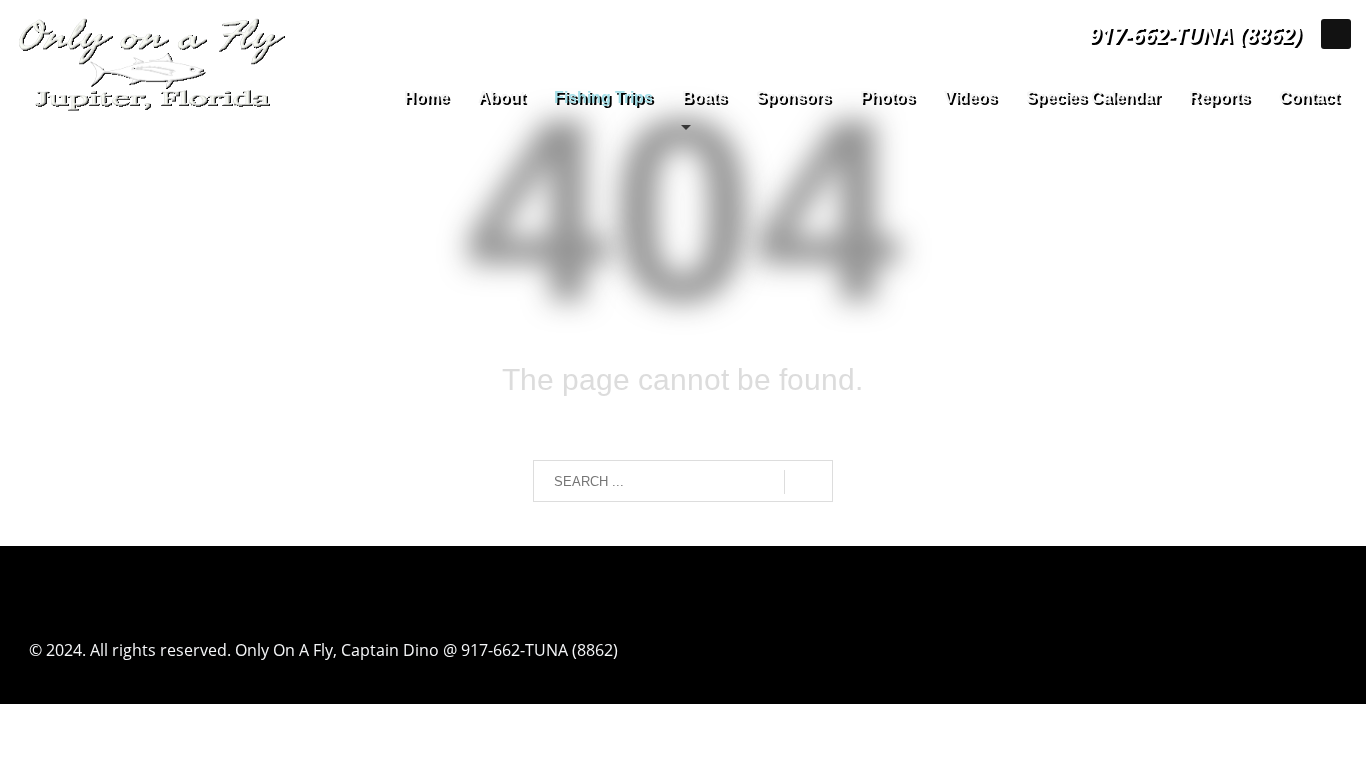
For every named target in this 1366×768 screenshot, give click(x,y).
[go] (808, 482)
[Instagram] (1336, 34)
